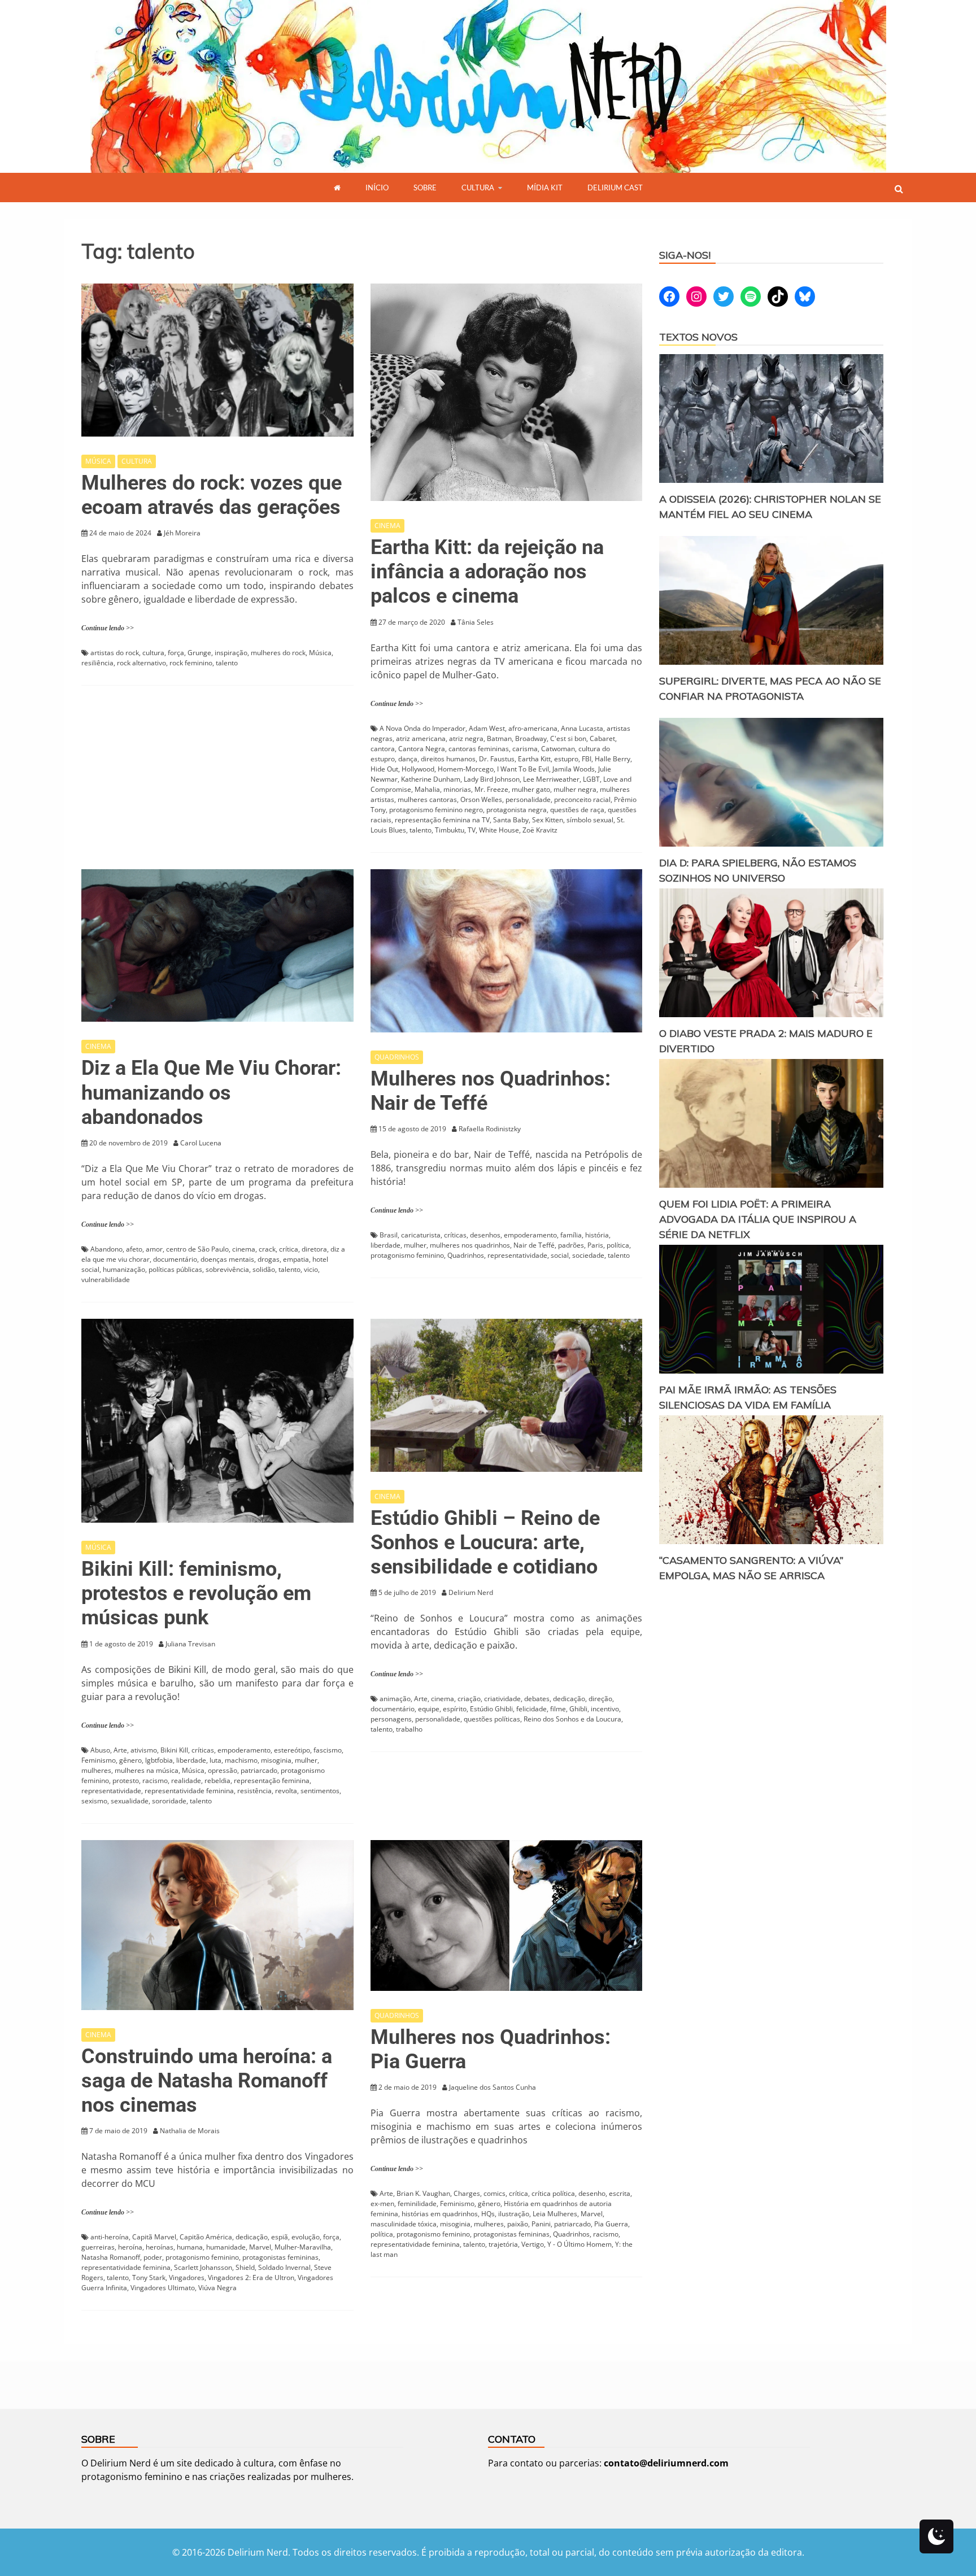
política (618, 1245)
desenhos (485, 1235)
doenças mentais (227, 1259)
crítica (289, 1249)
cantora (383, 749)
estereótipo (292, 1750)
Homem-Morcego (466, 769)
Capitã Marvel (154, 2237)
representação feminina (272, 1780)
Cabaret (602, 738)
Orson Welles (481, 799)
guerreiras (98, 2247)
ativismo (144, 1750)
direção (600, 1699)
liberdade (385, 1245)
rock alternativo (141, 663)
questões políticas (492, 1719)
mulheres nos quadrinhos (470, 1245)
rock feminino (191, 663)
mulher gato (531, 789)
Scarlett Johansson (203, 2267)
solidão (264, 1269)
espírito (455, 1709)
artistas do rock (115, 653)
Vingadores (187, 2278)
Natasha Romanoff (111, 2257)
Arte (120, 1750)
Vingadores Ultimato (163, 2288)
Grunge (199, 653)
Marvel (260, 2247)
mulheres (96, 1770)
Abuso (100, 1750)
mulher (415, 1245)
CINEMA (387, 526)
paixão (518, 2224)
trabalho (409, 1729)
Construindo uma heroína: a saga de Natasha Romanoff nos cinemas (207, 2081)
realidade (186, 1780)
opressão (223, 1770)
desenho (592, 2193)
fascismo (328, 1750)
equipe (429, 1709)
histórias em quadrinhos (440, 2214)
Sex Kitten (548, 820)
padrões (571, 1245)
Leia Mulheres (555, 2214)
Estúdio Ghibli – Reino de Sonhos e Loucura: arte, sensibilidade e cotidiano (485, 1542)
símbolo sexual (590, 820)
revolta (286, 1791)
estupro (566, 759)
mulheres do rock (278, 653)
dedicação (569, 1699)
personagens (391, 1719)
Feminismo (99, 1760)
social (560, 1255)
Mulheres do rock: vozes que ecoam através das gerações (212, 495)
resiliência (97, 663)
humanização (124, 1269)
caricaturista (421, 1235)
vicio (311, 1269)
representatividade (517, 1255)
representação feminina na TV (442, 820)
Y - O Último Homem (579, 2244)
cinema (244, 1249)
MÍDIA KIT (545, 188)
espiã (280, 2237)
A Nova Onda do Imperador (422, 728)
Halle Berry (613, 759)
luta (215, 1760)
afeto (134, 1249)
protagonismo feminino (407, 1255)
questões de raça (577, 810)
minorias (457, 789)
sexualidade (130, 1801)
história (597, 1235)
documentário (175, 1259)
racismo (155, 1780)
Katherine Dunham (431, 779)
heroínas (160, 2247)
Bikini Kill (174, 1750)
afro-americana (533, 728)
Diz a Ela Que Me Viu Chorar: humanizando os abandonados (211, 1092)
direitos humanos (448, 759)
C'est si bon (568, 738)
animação (395, 1699)
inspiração (231, 653)
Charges (467, 2193)
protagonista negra (517, 810)
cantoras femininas (479, 749)
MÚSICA (98, 461)
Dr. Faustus (497, 759)
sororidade (169, 1801)
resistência (254, 1791)
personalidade (528, 799)
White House (499, 830)
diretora (314, 1249)
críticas (455, 1235)
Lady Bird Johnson (492, 779)
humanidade (226, 2247)
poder (153, 2257)
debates (537, 1699)
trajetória (503, 2244)
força (176, 653)
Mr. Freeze (491, 789)
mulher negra (575, 789)
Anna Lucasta (582, 728)
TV (472, 830)
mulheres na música (147, 1770)
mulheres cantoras (427, 799)
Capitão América (206, 2237)
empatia (296, 1259)
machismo (241, 1760)
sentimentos (320, 1791)
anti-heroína (110, 2237)
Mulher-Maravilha (303, 2247)
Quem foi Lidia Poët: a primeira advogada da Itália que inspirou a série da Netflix (758, 1219)
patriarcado (259, 1770)
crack (267, 1249)
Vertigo (533, 2244)
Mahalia (427, 789)
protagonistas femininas (280, 2257)
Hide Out (384, 769)
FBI (587, 759)
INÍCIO (377, 188)
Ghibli (578, 1709)
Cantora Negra (422, 749)
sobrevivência (227, 1269)
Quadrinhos (466, 1255)
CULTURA (478, 188)
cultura (153, 653)
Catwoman (558, 749)
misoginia (276, 1760)
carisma (525, 749)
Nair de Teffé (534, 1245)
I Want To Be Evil (523, 769)
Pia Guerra (611, 2224)
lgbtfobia (159, 1760)
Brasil (389, 1235)
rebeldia (217, 1780)
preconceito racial (582, 799)
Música (320, 653)
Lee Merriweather (551, 779)
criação (469, 1699)
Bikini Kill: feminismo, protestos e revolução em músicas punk (196, 1593)
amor (154, 1249)
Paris (595, 1245)
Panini (541, 2224)
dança (408, 759)
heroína (130, 2247)
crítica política (553, 2193)
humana (190, 2247)
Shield (245, 2267)
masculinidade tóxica (404, 2224)
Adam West (487, 728)
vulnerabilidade (106, 1280)
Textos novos (698, 337)
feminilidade (417, 2204)
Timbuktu (450, 830)
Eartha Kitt (534, 759)
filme (558, 1709)
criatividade (502, 1699)
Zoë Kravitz (540, 830)
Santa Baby (511, 820)
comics (494, 2193)
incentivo (605, 1709)
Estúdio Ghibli (491, 1709)
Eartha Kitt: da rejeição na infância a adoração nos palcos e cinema (487, 572)
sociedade (588, 1255)
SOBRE (425, 188)
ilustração (514, 2214)
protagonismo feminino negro (436, 810)
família (571, 1235)
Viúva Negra (217, 2288)
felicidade (531, 1709)
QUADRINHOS (397, 1057)
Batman (499, 738)
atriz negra (466, 738)
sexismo (94, 1801)
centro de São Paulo (197, 1249)
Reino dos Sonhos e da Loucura (572, 1719)
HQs (488, 2214)
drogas (269, 1259)
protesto (126, 1780)
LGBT (591, 779)
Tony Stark (149, 2278)
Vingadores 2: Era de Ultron (251, 2278)
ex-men (382, 2204)
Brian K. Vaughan (423, 2193)
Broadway (531, 738)
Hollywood (418, 769)
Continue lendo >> (108, 628)
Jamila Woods (574, 769)
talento (227, 663)
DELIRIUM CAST (615, 188)
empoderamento (530, 1235)
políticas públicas (175, 1269)
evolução (306, 2237)
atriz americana (421, 738)
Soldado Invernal (284, 2267)
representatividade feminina (189, 1791)
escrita (620, 2193)
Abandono (106, 1249)
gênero (130, 1760)
